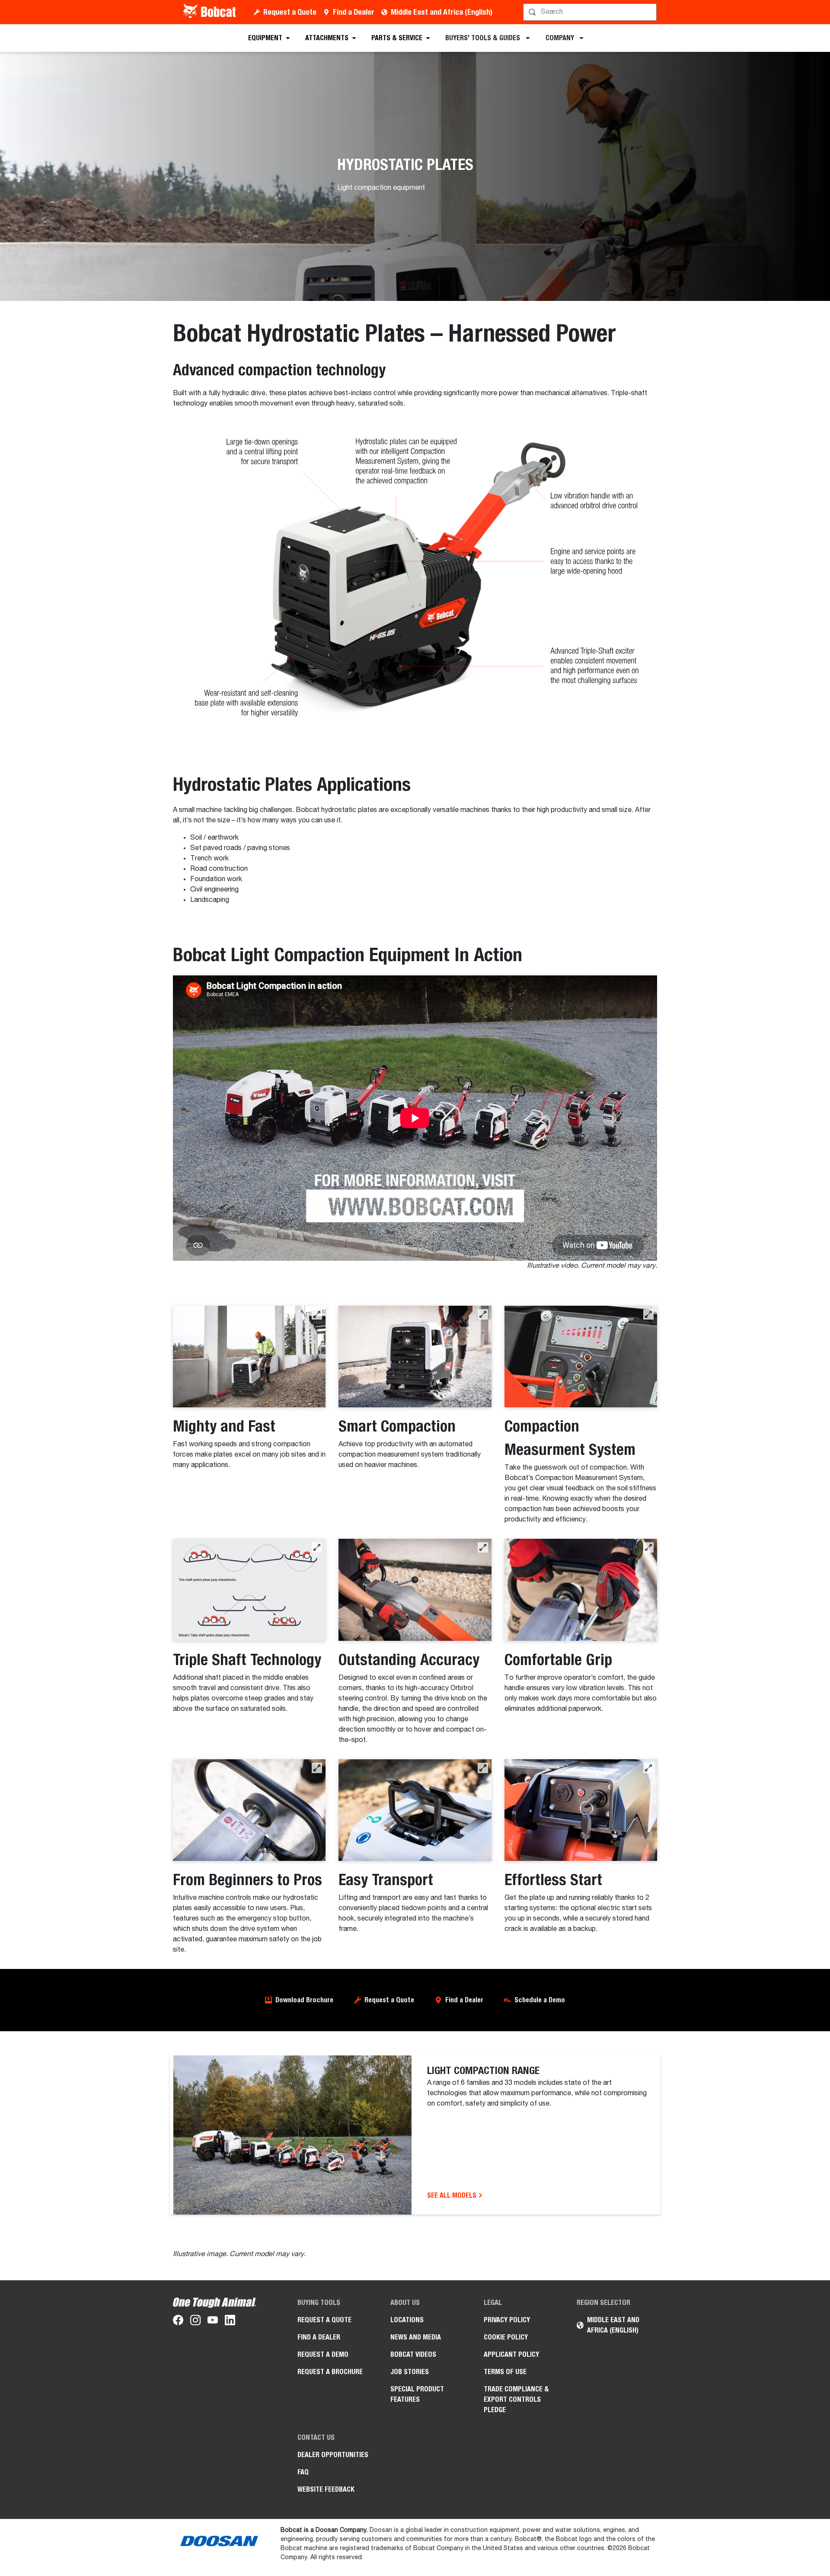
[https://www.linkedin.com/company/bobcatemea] (230, 2322)
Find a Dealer (354, 12)
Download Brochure (304, 2000)
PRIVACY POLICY (507, 2320)
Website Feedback (326, 2489)
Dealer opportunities (333, 2455)
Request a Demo (323, 2354)
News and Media (416, 2337)
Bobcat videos (413, 2354)
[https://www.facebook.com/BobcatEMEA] (178, 2322)
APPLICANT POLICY (511, 2354)
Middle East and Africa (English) (442, 12)
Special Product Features (417, 2394)
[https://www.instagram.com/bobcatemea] (195, 2322)
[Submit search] (649, 12)
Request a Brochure (330, 2372)
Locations (407, 2320)
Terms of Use (505, 2372)
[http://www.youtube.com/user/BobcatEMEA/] (213, 2322)
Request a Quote (290, 12)
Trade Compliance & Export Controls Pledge (516, 2399)
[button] (317, 1314)
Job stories (410, 2372)
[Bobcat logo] (210, 12)
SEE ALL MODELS (453, 2195)
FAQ (303, 2472)
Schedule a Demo (540, 2000)
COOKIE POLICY (506, 2337)
